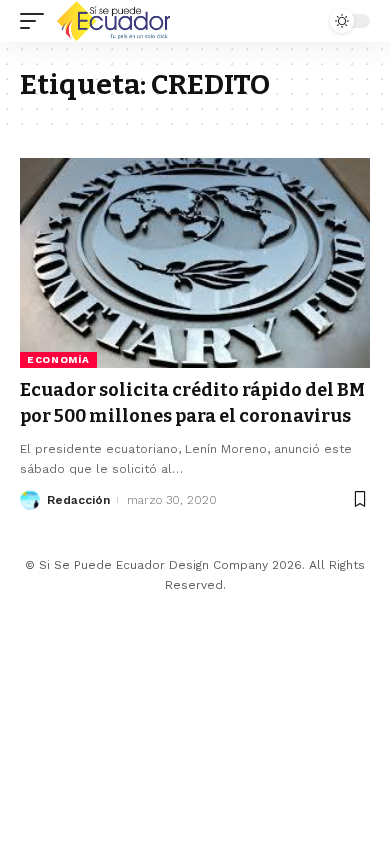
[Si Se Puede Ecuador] (113, 21)
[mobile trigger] (37, 21)
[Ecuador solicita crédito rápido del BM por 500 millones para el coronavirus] (195, 263)
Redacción (78, 500)
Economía (58, 359)
